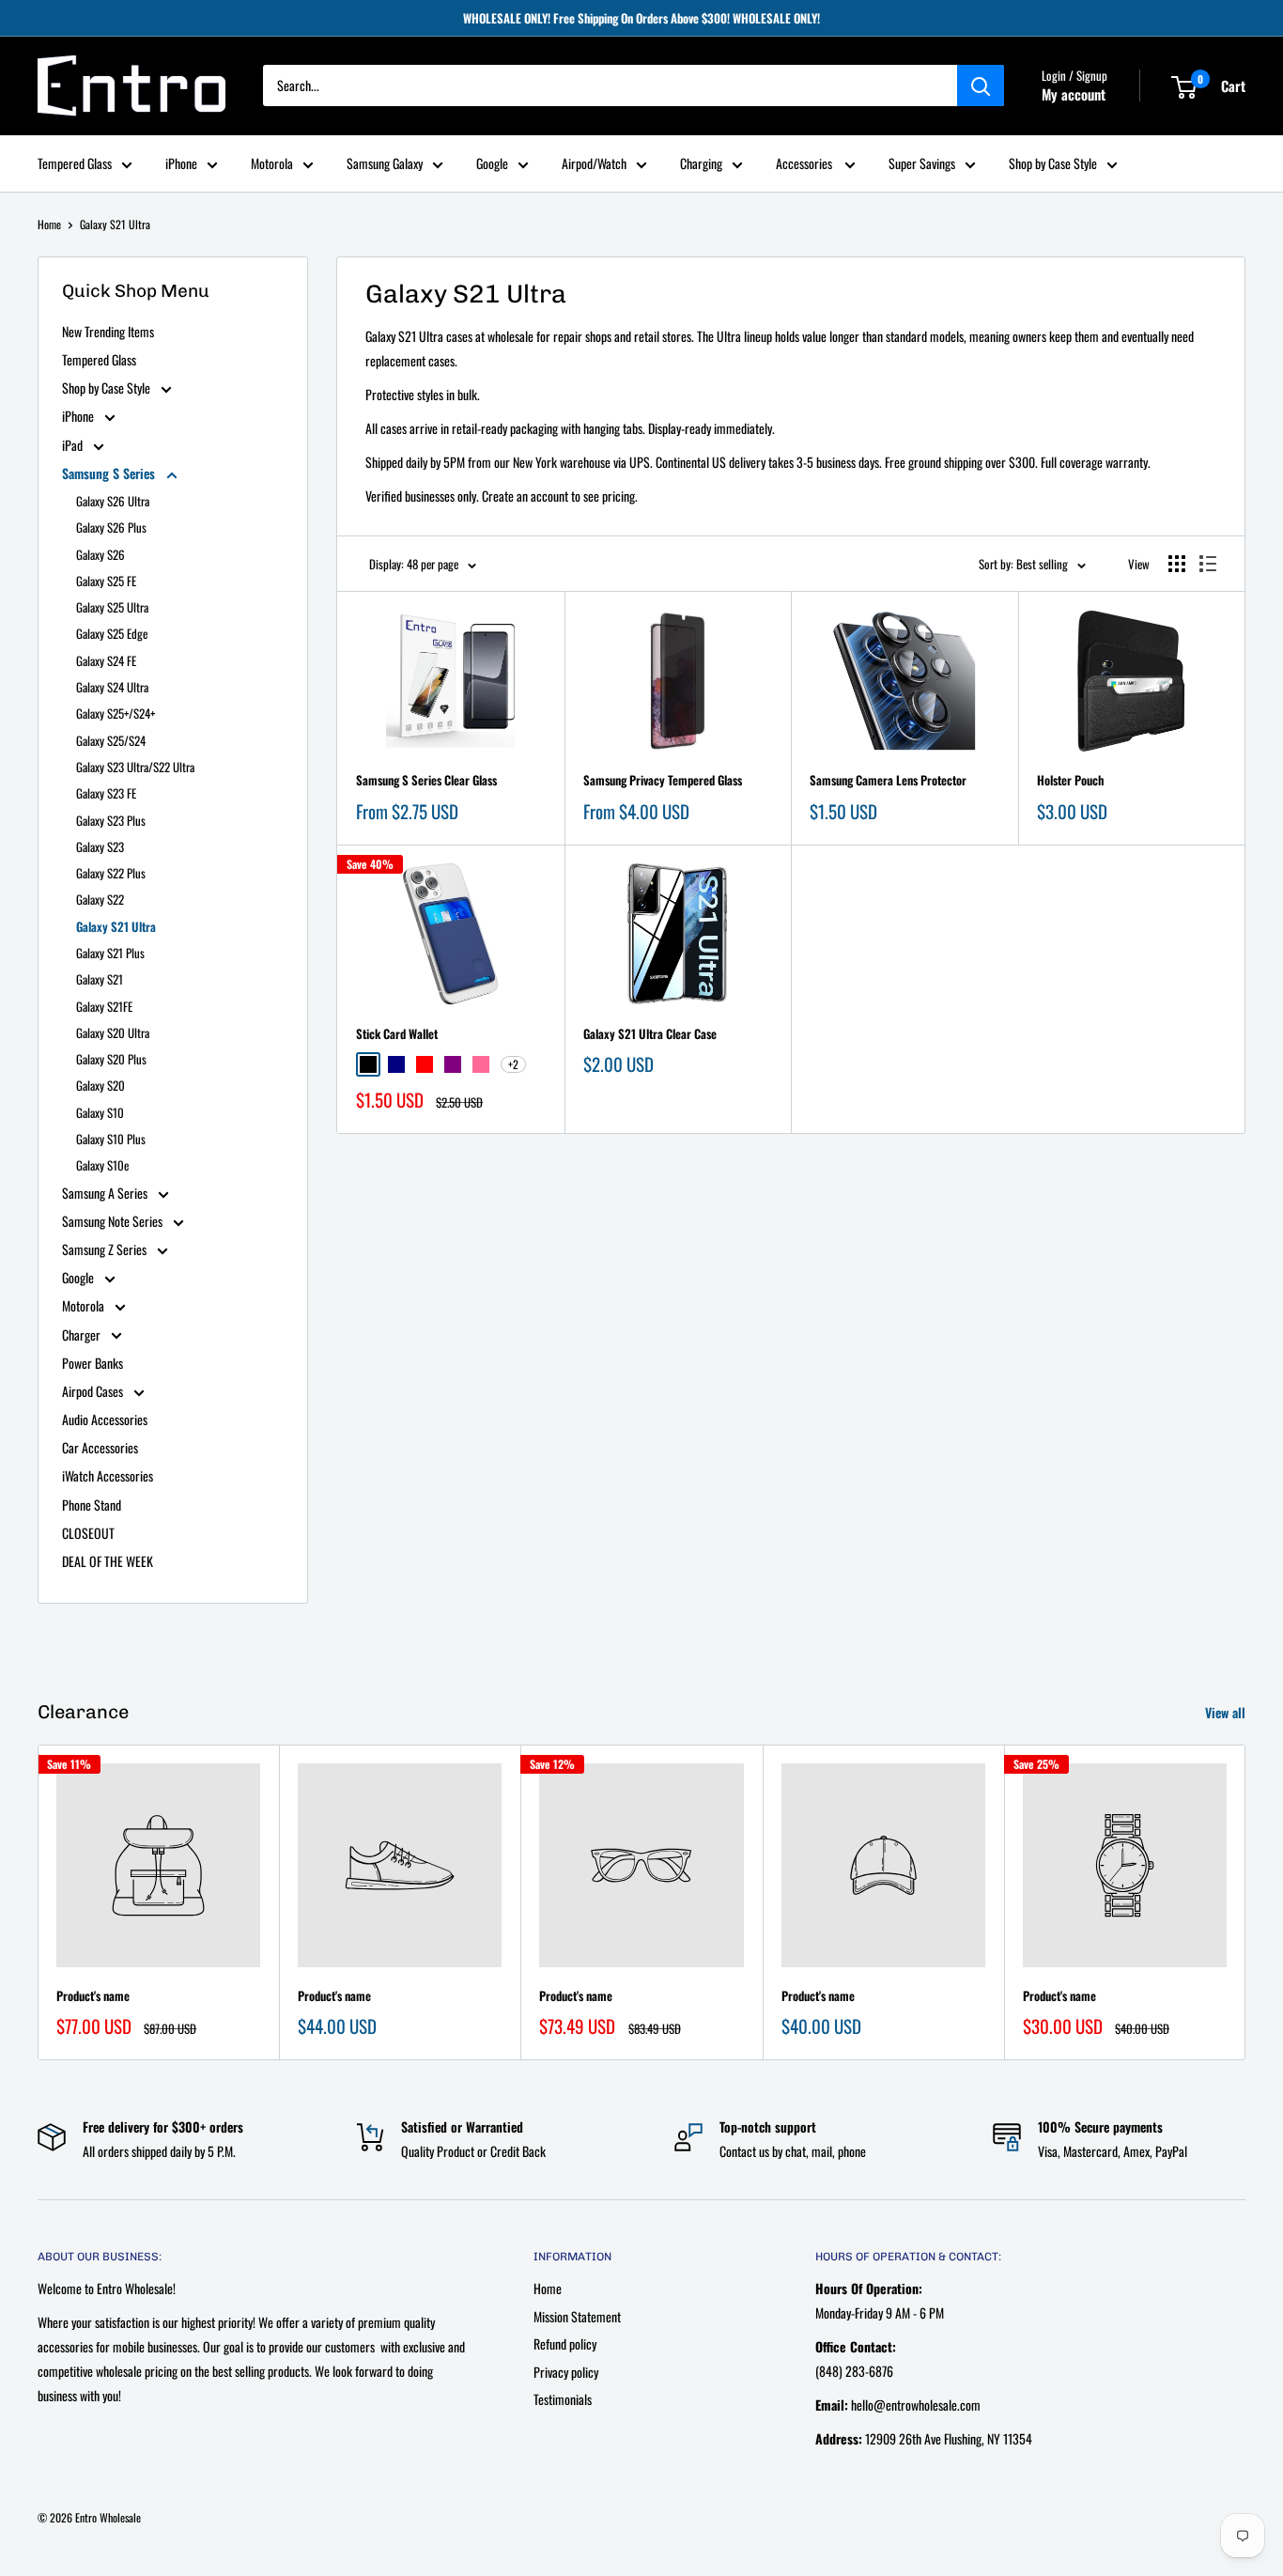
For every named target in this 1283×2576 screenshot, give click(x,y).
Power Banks (93, 1363)
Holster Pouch (1070, 780)
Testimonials (563, 2399)
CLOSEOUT (88, 1533)
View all (1227, 1712)
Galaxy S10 (100, 1112)
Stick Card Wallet (397, 1033)
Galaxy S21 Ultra (115, 224)
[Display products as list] (1208, 564)
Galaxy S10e (102, 1165)
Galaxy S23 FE (106, 793)
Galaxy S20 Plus (111, 1059)
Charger (83, 1335)
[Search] (981, 86)
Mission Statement (577, 2316)
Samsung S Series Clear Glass (426, 780)
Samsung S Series (110, 473)
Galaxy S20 (100, 1085)
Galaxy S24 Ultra (112, 687)
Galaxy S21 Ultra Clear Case (650, 1033)
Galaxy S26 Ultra (113, 501)
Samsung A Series (106, 1193)
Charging (701, 163)
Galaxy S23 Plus (111, 820)
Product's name (93, 1995)
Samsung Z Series (106, 1249)
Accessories (805, 163)
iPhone (181, 163)
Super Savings (922, 163)
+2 (513, 1064)
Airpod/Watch (594, 163)
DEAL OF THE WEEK (108, 1561)
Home (49, 224)
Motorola (272, 163)
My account (1074, 95)
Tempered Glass (75, 163)
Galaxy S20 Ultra (113, 1032)
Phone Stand (92, 1505)
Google (492, 163)
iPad (74, 445)
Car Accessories (100, 1447)
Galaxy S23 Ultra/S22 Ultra (135, 767)
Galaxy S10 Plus (111, 1139)
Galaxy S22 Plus (111, 873)
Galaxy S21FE (104, 1006)
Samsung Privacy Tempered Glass (663, 780)
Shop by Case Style (1053, 163)
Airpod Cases (94, 1391)
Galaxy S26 (100, 554)
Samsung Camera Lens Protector (888, 780)
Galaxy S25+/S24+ (116, 713)
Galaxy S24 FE (106, 660)
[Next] (1246, 1902)
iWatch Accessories (108, 1475)
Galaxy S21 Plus (110, 953)
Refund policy (565, 2343)
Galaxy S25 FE (106, 581)
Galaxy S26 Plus (111, 527)
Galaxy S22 (100, 899)
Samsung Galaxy (385, 163)
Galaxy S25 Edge (112, 633)
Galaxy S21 (100, 979)
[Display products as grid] (1177, 564)
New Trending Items (108, 331)
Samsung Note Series (114, 1221)
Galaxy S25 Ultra (112, 607)
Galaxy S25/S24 (111, 740)
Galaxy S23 (100, 846)
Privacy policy (566, 2372)
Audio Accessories (105, 1419)
